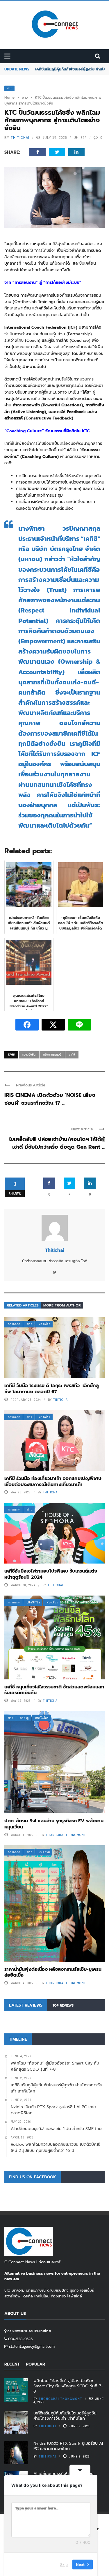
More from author (62, 1305)
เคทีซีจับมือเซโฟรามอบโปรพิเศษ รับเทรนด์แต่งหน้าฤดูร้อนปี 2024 (51, 1574)
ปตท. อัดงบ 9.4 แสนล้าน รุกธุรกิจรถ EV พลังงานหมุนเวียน (54, 1824)
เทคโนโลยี (42, 1718)
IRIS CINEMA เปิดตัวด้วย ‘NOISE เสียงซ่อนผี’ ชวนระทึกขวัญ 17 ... (50, 1099)
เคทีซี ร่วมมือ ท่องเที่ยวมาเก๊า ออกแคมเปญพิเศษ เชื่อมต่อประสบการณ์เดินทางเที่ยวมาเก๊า (53, 1482)
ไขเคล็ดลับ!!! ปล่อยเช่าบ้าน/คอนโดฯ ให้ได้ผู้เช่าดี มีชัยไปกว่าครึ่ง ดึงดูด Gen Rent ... (57, 1143)
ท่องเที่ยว (44, 1324)
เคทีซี (72, 1055)
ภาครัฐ (24, 1718)
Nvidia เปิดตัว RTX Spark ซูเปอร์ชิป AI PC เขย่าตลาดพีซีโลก (68, 2446)
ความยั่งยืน (29, 1055)
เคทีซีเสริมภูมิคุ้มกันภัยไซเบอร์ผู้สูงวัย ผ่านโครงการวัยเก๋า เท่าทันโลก (65, 2416)
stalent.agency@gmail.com (32, 2346)
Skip (64, 2564)
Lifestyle (33, 1602)
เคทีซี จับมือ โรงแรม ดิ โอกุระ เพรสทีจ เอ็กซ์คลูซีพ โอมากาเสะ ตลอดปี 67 (52, 1389)
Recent (12, 2364)
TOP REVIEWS (63, 2006)
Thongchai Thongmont (66, 1835)
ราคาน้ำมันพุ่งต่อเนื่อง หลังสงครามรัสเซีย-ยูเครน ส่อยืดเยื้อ (53, 1972)
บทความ (44, 1852)
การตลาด (14, 1324)
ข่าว (9, 88)
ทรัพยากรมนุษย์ (52, 1055)
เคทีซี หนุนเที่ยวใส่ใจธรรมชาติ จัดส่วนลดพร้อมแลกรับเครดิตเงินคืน (54, 1690)
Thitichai (20, 138)
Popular (35, 2364)
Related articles (23, 1305)
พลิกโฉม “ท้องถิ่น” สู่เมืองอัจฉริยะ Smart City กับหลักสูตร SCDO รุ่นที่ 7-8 (68, 2386)
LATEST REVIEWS (26, 2005)
